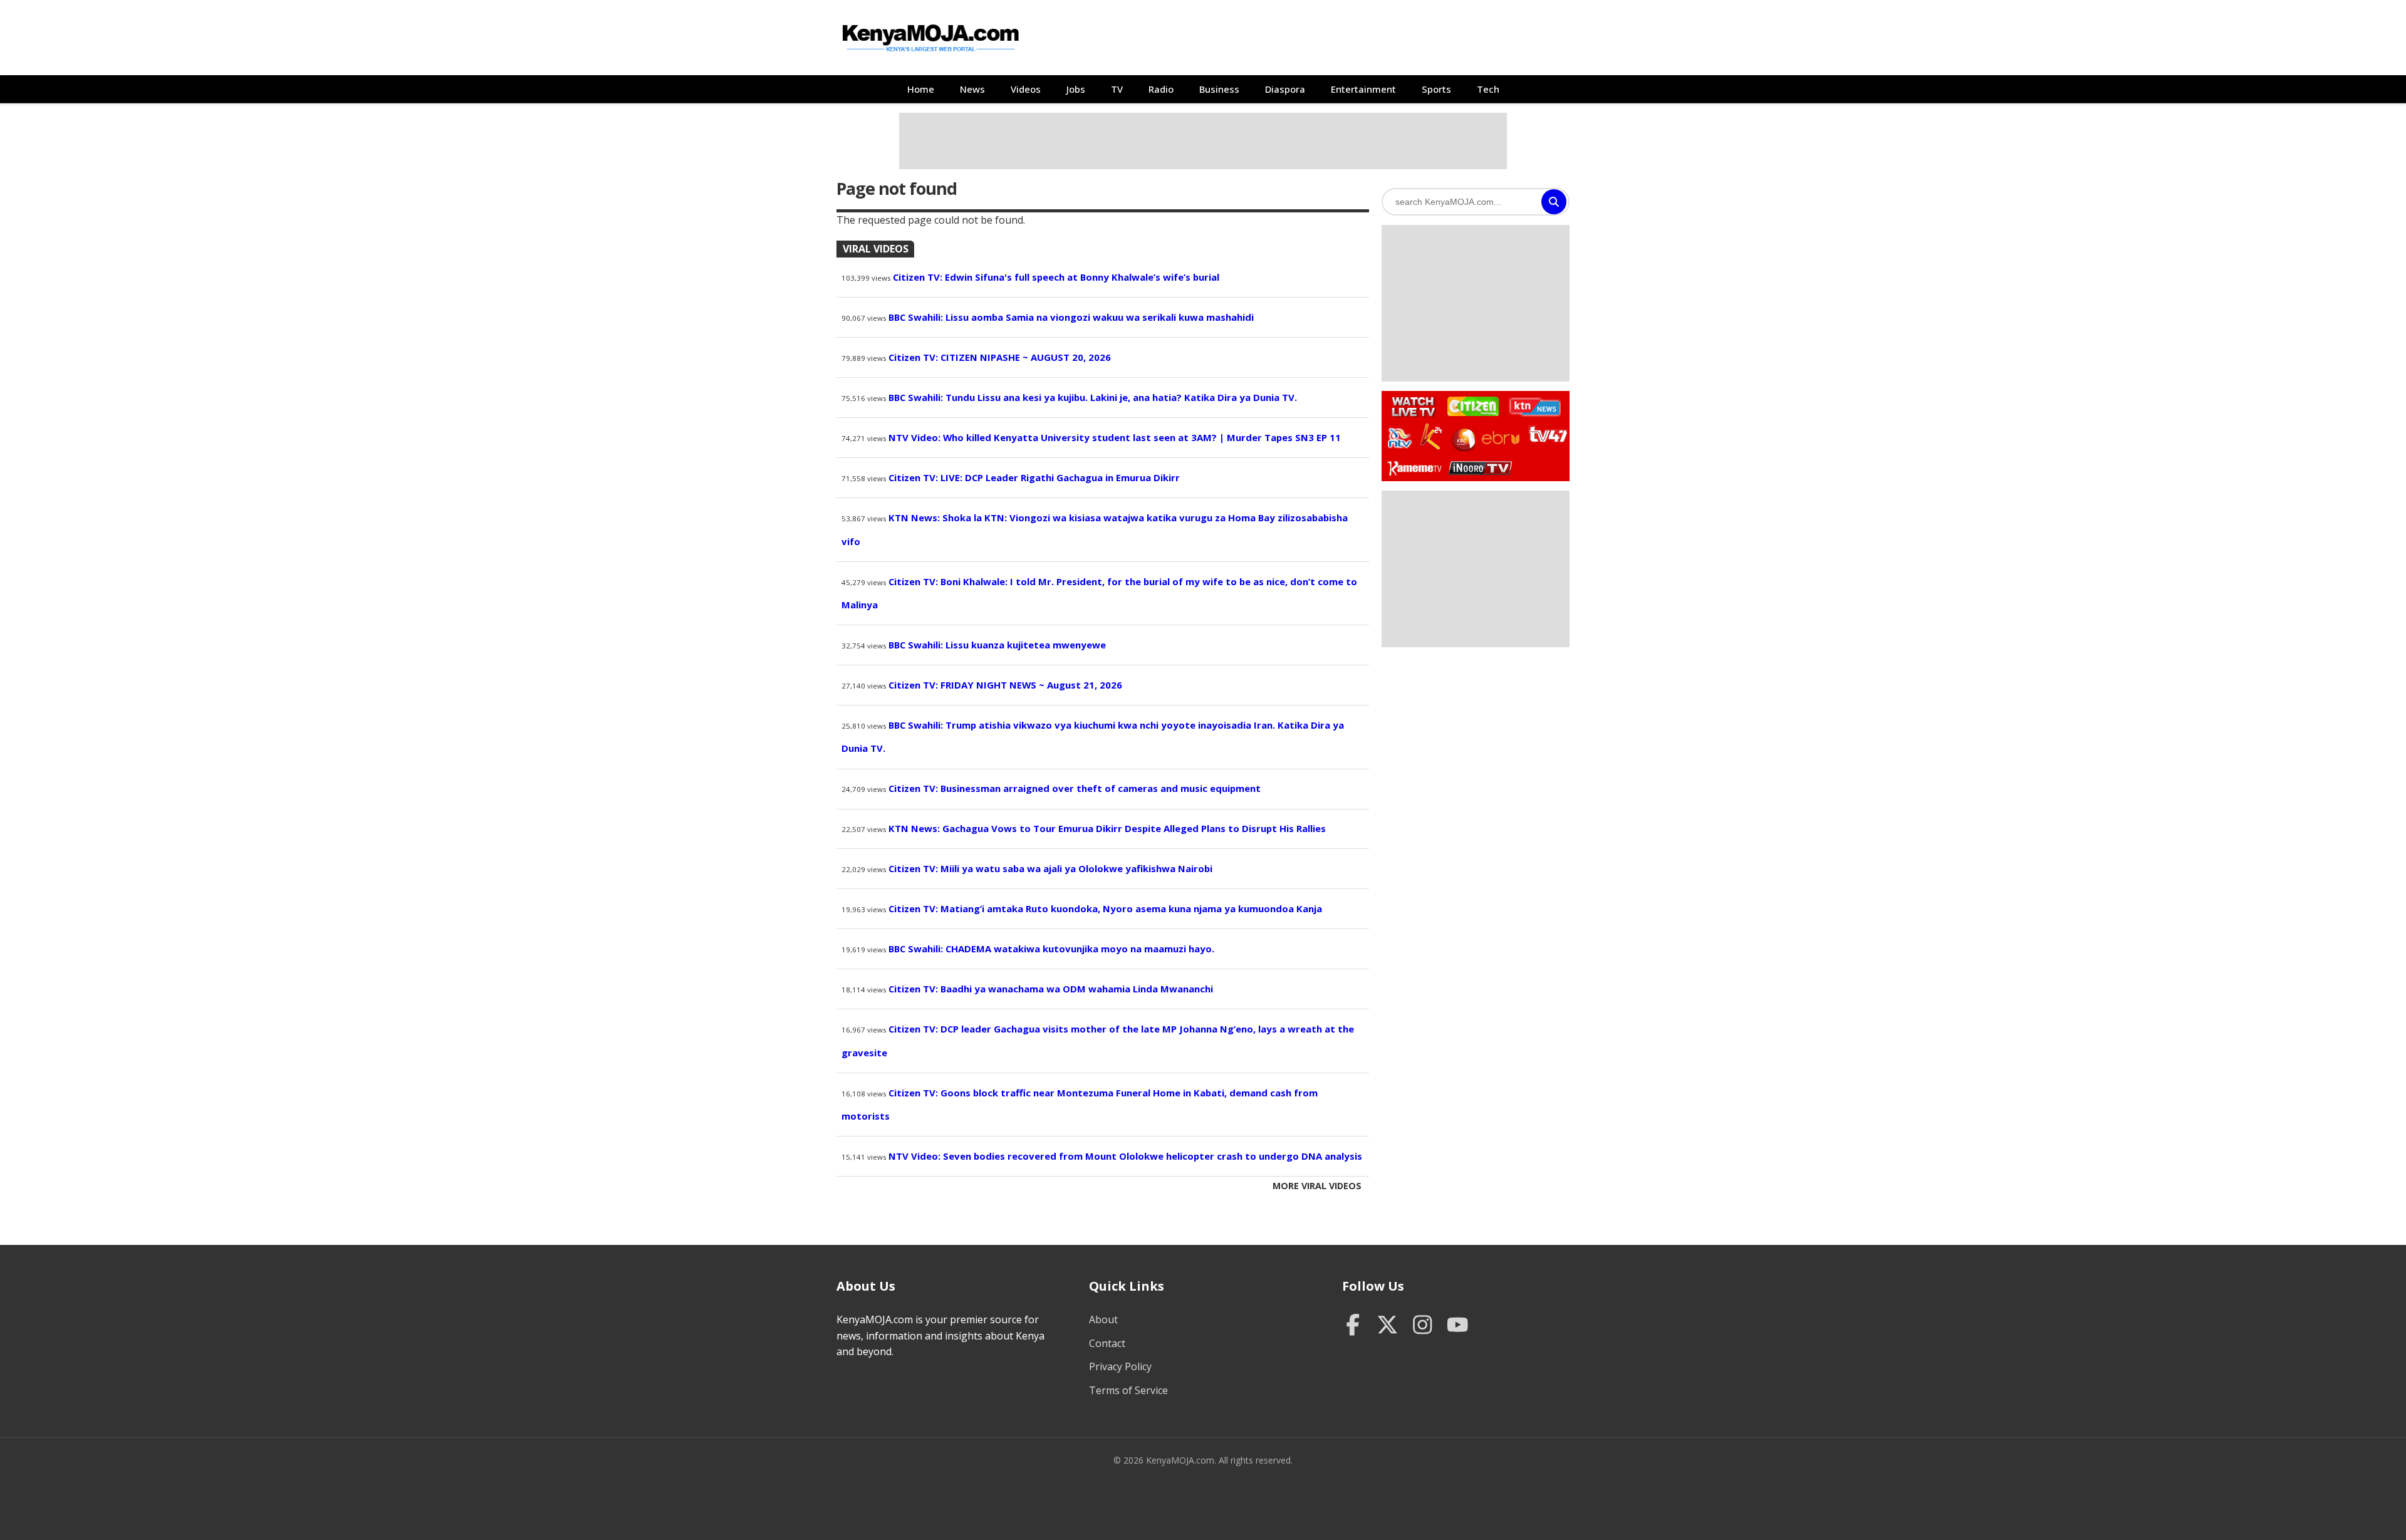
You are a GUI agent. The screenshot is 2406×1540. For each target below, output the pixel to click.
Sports (1436, 89)
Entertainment (1363, 89)
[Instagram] (1423, 1326)
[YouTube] (1458, 1326)
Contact (1107, 1343)
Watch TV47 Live (1547, 434)
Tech (1488, 89)
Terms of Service (1128, 1390)
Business (1219, 89)
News (972, 89)
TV (1117, 89)
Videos (1026, 89)
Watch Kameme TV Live (1414, 467)
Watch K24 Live (1432, 437)
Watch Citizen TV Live (1472, 406)
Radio (1161, 89)
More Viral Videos (1317, 1186)
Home (921, 89)
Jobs (1076, 89)
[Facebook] (1353, 1326)
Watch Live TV (1409, 405)
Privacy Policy (1120, 1366)
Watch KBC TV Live (1462, 437)
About (1103, 1319)
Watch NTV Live (1400, 438)
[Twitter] (1388, 1326)
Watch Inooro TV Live (1480, 465)
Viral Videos (876, 249)
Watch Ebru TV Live (1500, 440)
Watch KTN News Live (1532, 407)
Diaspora (1285, 89)
